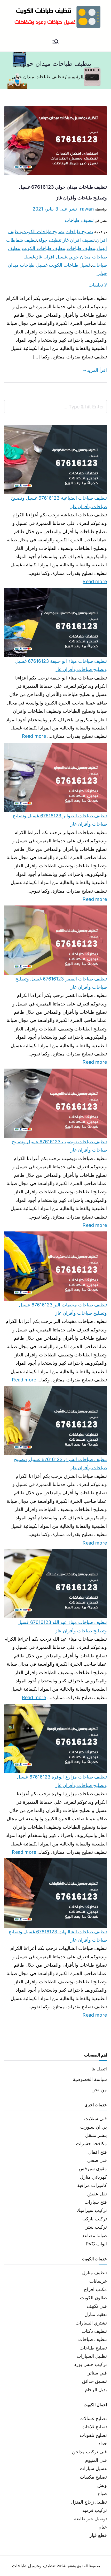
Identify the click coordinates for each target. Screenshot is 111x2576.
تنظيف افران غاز (79, 240)
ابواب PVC (96, 2244)
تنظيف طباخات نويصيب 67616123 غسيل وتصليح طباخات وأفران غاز (59, 1146)
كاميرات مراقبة (92, 2185)
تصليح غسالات (93, 2418)
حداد (103, 2443)
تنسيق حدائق (94, 2381)
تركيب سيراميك (92, 2210)
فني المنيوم (96, 2460)
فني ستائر (97, 2373)
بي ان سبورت (94, 2127)
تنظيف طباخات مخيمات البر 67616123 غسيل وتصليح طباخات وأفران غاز (63, 1309)
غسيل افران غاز (51, 257)
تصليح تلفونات (93, 2435)
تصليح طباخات (79, 232)
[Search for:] (55, 407)
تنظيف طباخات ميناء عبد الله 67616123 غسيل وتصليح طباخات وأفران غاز (62, 1626)
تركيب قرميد (95, 2510)
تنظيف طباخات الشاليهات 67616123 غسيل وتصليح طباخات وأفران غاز (58, 1936)
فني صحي (97, 2160)
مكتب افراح (95, 2289)
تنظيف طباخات (79, 220)
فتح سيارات (96, 2202)
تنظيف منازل (94, 2273)
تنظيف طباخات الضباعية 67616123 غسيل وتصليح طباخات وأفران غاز (59, 502)
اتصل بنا (99, 2069)
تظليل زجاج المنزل (89, 2502)
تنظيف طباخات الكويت (43, 248)
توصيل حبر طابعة (90, 2519)
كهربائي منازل (93, 2177)
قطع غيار (98, 2535)
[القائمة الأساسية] (55, 42)
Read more (95, 581)
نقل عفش (97, 2194)
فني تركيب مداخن (89, 2452)
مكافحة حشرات (91, 2143)
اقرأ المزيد (97, 370)
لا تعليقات (98, 285)
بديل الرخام (96, 2390)
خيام (103, 2527)
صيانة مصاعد (94, 2235)
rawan (87, 209)
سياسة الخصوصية (90, 2079)
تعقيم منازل (96, 2314)
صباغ (102, 2493)
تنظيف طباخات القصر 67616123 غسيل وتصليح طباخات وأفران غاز (61, 983)
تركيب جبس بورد (90, 2364)
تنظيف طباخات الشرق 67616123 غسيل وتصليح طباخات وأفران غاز (60, 1463)
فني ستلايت (96, 2118)
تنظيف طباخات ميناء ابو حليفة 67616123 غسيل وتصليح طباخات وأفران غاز (61, 665)
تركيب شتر (96, 2227)
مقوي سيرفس (93, 2168)
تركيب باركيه (95, 2219)
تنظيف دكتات (94, 2331)
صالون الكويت (93, 2298)
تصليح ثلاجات (94, 2427)
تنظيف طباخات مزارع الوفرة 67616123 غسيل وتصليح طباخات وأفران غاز (62, 1781)
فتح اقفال (98, 2152)
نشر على (55, 209)
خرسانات (98, 2281)
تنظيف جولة (50, 240)
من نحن (99, 2090)
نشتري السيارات (91, 2323)
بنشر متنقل (96, 2135)
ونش (102, 2485)
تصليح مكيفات (93, 2477)
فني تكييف (97, 2306)
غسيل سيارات (93, 2468)
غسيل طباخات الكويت (70, 265)
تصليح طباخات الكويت (43, 232)
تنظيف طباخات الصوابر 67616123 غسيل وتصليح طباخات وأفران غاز (60, 820)
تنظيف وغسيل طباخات (34, 2566)
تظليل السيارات (92, 2356)
